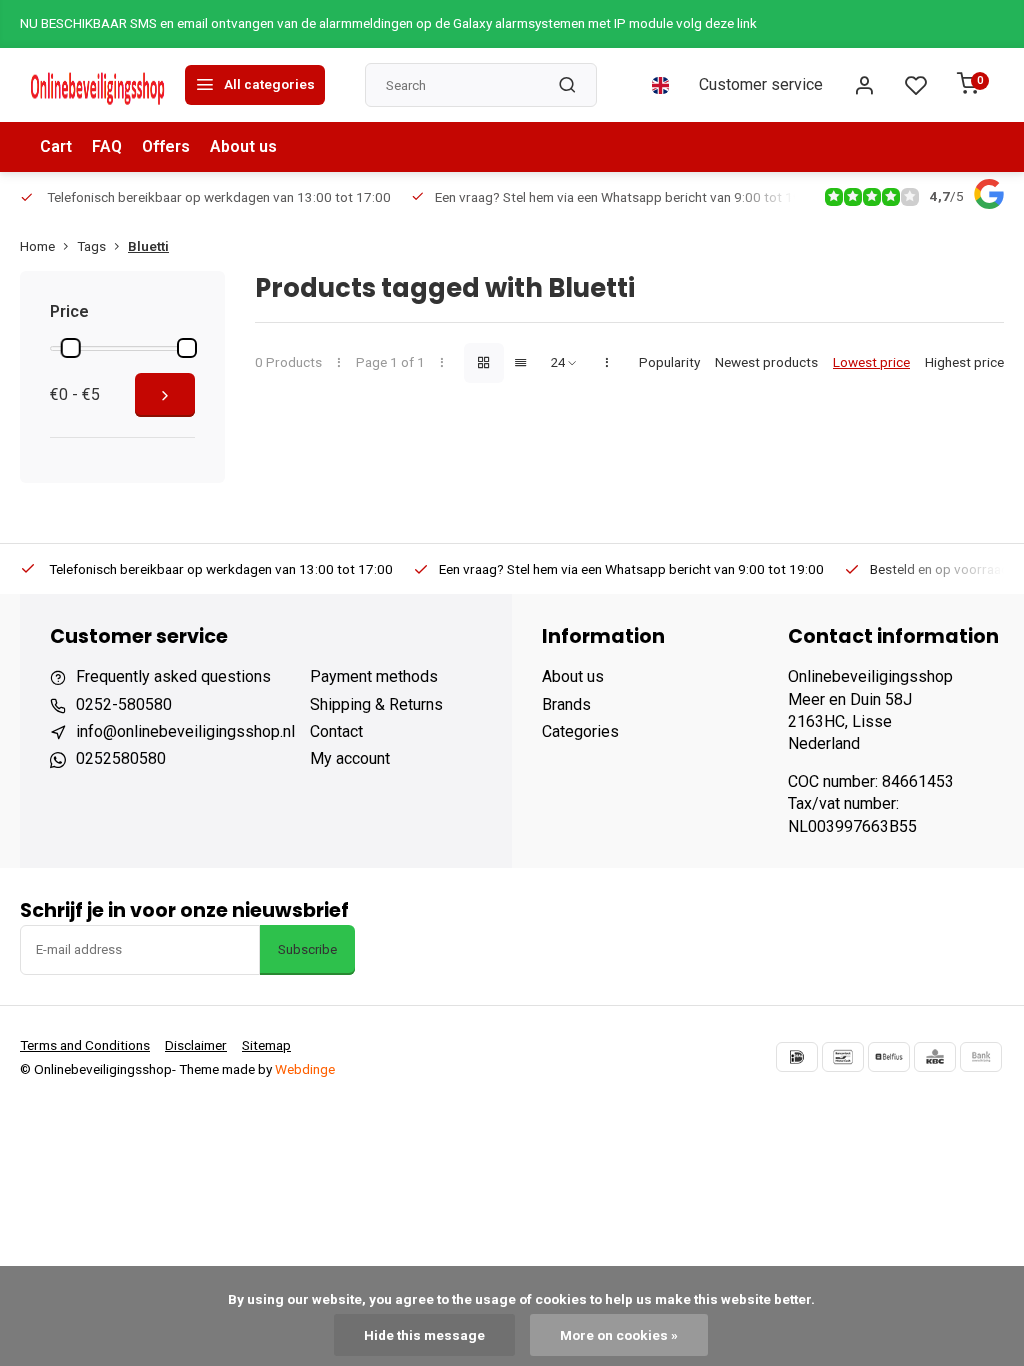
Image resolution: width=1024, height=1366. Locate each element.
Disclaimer (196, 1045)
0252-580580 (124, 704)
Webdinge (305, 1069)
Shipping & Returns (376, 704)
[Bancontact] (843, 1057)
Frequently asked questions (173, 676)
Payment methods (374, 676)
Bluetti (148, 246)
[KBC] (935, 1057)
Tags (91, 246)
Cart (56, 146)
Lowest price (871, 362)
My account (350, 758)
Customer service (761, 84)
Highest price (964, 362)
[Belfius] (889, 1057)
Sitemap (266, 1045)
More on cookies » (619, 1335)
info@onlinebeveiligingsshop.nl (185, 731)
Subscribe (307, 949)
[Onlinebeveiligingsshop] (100, 85)
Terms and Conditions (85, 1045)
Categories (580, 731)
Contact (336, 731)
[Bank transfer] (981, 1057)
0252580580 (121, 758)
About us (243, 146)
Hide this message (424, 1335)
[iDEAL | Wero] (797, 1057)
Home (37, 246)
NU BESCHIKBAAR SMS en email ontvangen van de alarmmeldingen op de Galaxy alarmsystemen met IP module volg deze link (388, 23)
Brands (566, 704)
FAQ (107, 146)
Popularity (669, 362)
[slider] (71, 348)
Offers (166, 146)
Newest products (766, 362)
